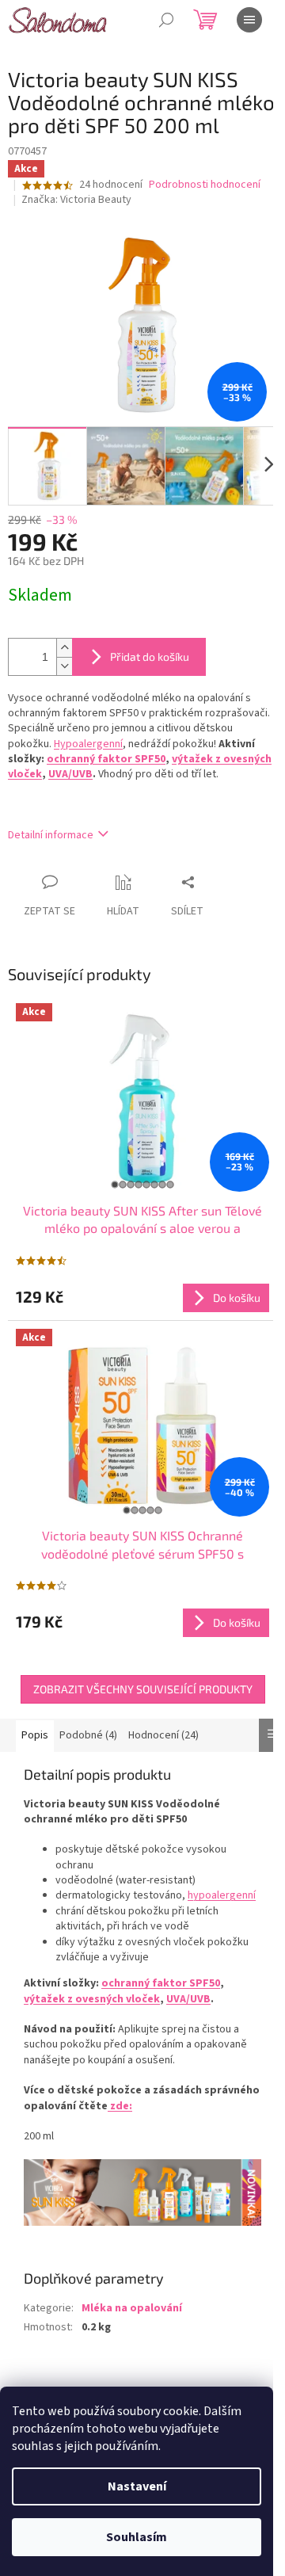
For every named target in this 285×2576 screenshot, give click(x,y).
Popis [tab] (35, 1735)
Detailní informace (51, 835)
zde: (120, 2106)
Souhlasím (137, 2537)
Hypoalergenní (88, 744)
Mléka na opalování (132, 2308)
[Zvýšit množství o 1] (64, 648)
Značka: (76, 200)
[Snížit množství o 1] (64, 666)
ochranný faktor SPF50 (106, 759)
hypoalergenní (222, 1895)
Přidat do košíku (150, 656)
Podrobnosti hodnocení (205, 185)
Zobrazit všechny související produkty (143, 1689)
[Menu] (249, 20)
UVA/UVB (70, 774)
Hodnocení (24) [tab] (163, 1735)
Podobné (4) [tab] (88, 1735)
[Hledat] (166, 20)
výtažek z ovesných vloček (92, 1999)
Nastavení (137, 2486)
